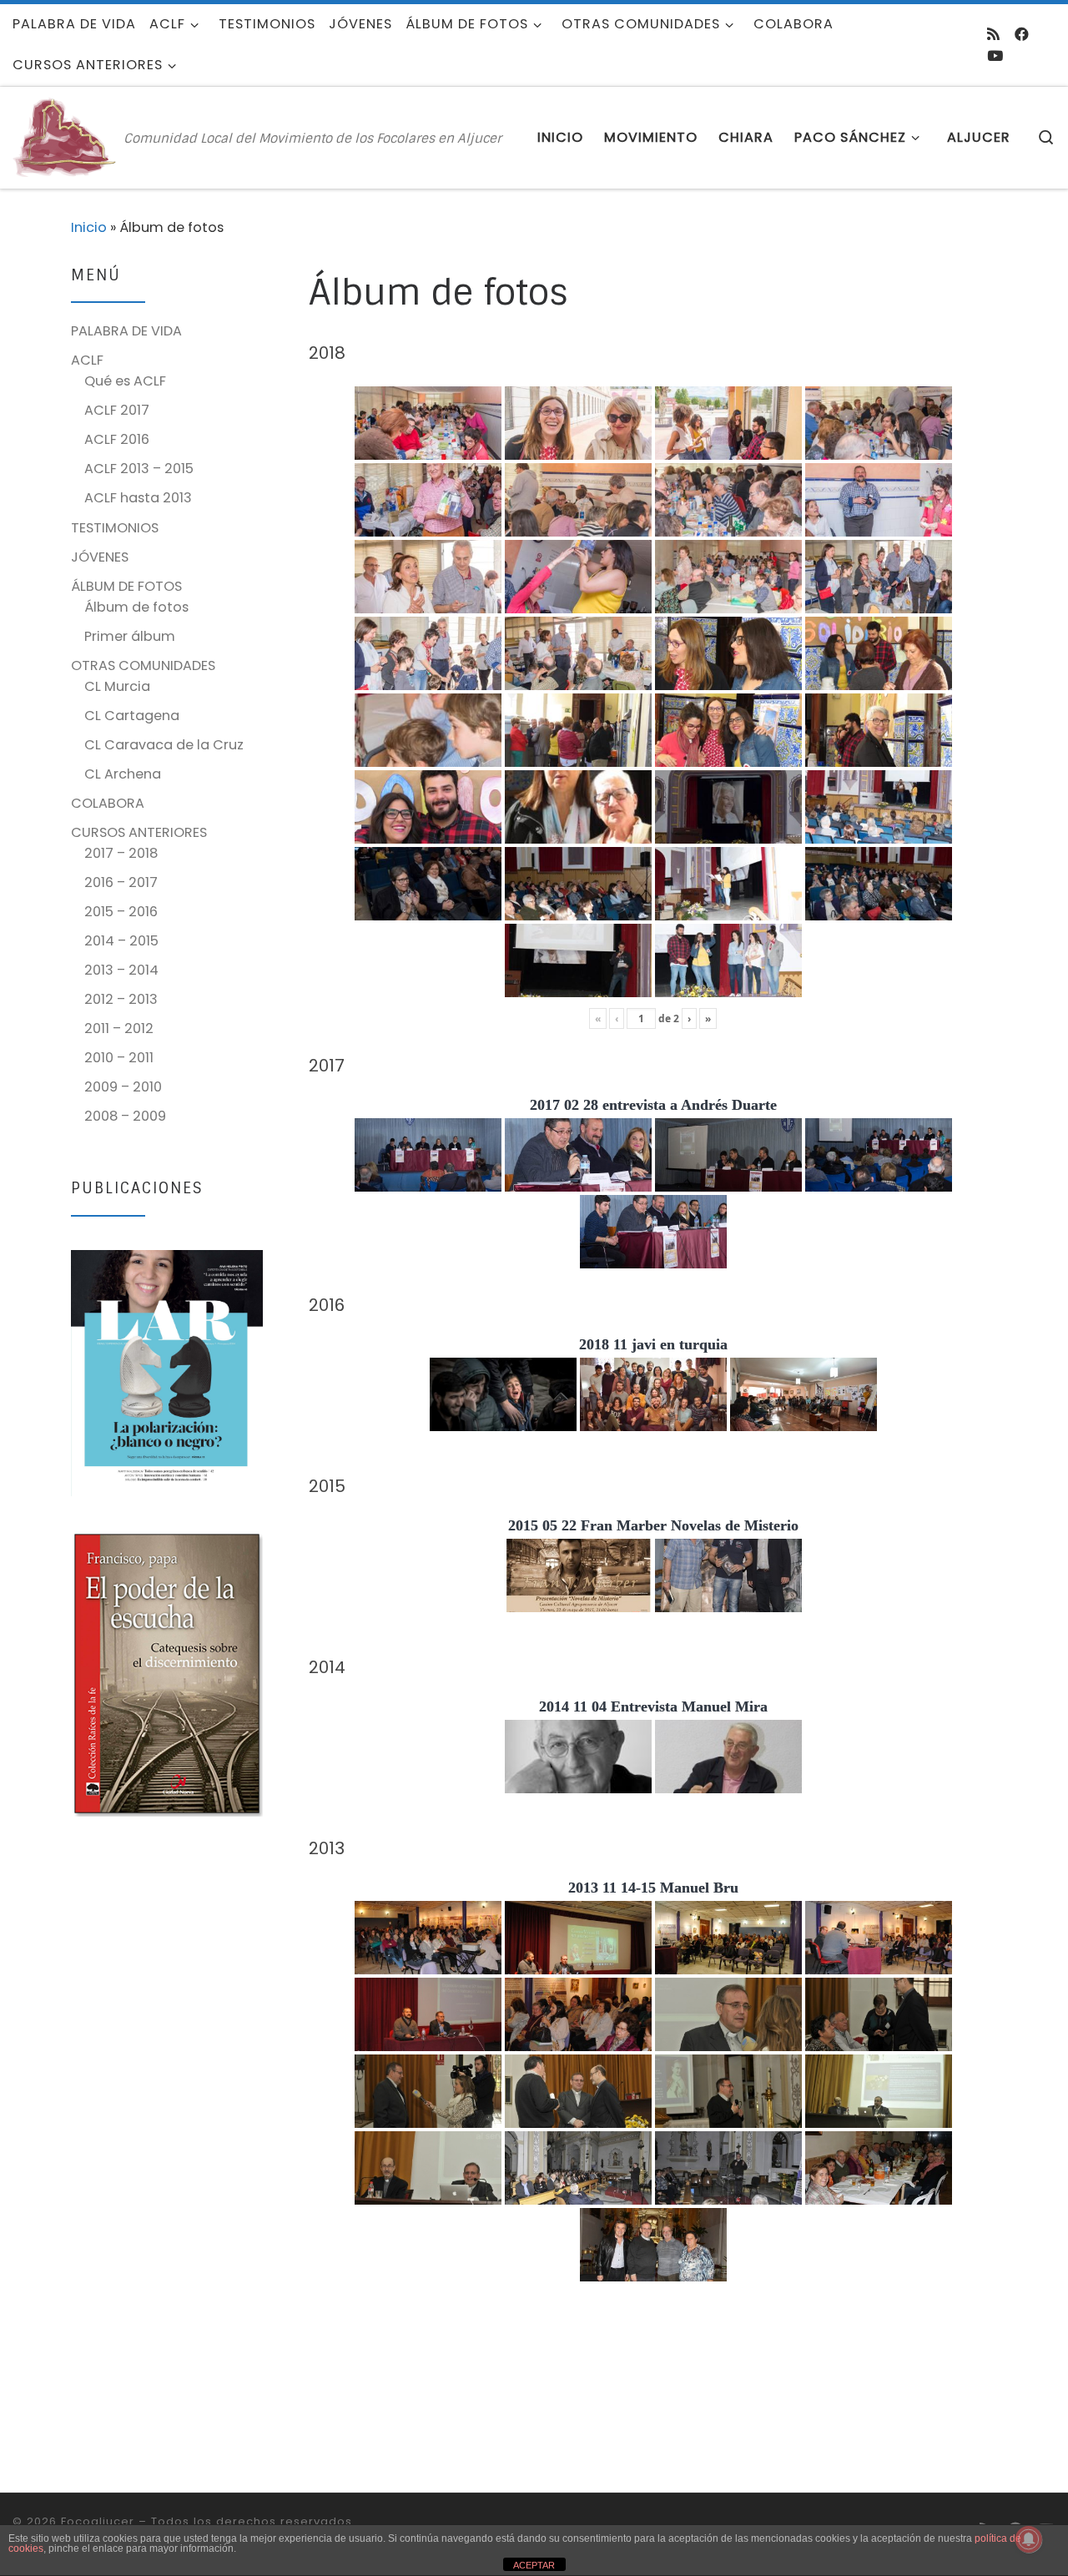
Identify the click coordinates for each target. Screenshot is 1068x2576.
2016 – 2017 (121, 882)
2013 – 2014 (121, 970)
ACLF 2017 (117, 410)
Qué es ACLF (125, 381)
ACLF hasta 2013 (138, 498)
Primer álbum (130, 636)
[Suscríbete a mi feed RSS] (993, 34)
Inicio (89, 227)
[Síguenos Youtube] (995, 56)
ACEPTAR (534, 2565)
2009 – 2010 (123, 1087)
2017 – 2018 (121, 853)
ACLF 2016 (117, 439)
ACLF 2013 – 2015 (139, 469)
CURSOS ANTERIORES (139, 832)
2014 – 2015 (121, 941)
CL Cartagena (132, 716)
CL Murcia (117, 686)
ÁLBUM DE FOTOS (126, 586)
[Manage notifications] (1029, 2539)
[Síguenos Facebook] (1022, 34)
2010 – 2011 (119, 1058)
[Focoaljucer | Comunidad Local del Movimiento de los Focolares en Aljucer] (65, 136)
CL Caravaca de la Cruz (164, 745)
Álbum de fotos (136, 607)
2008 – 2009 (125, 1116)
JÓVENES (100, 557)
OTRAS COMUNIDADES (143, 665)
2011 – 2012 (119, 1028)
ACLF (87, 360)
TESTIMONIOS (115, 528)
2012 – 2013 (121, 999)
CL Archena (123, 774)
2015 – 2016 (121, 912)
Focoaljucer (98, 2521)
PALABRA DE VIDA (126, 331)
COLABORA (108, 803)
